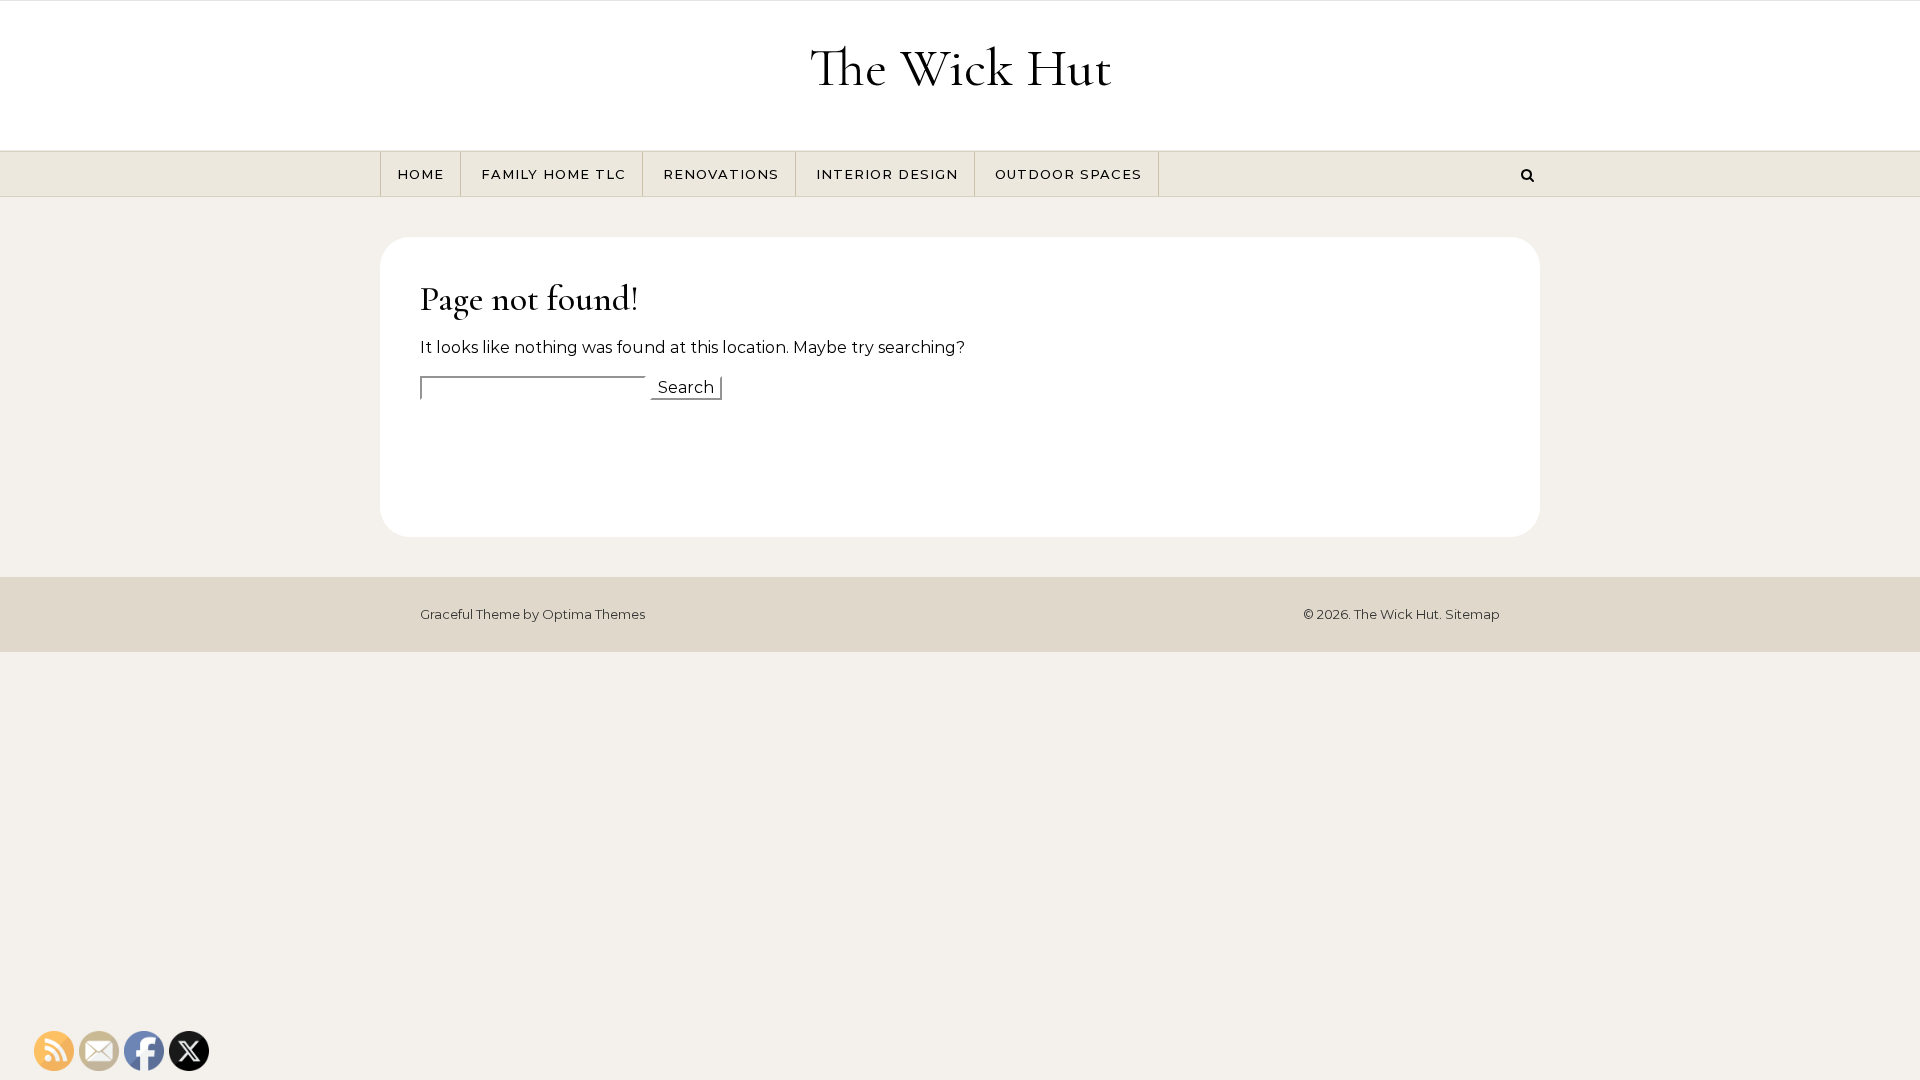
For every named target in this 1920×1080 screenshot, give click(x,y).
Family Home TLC (553, 174)
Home (420, 174)
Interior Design (887, 174)
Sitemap (1472, 614)
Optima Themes (593, 614)
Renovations (721, 174)
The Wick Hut (960, 67)
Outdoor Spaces (1068, 174)
